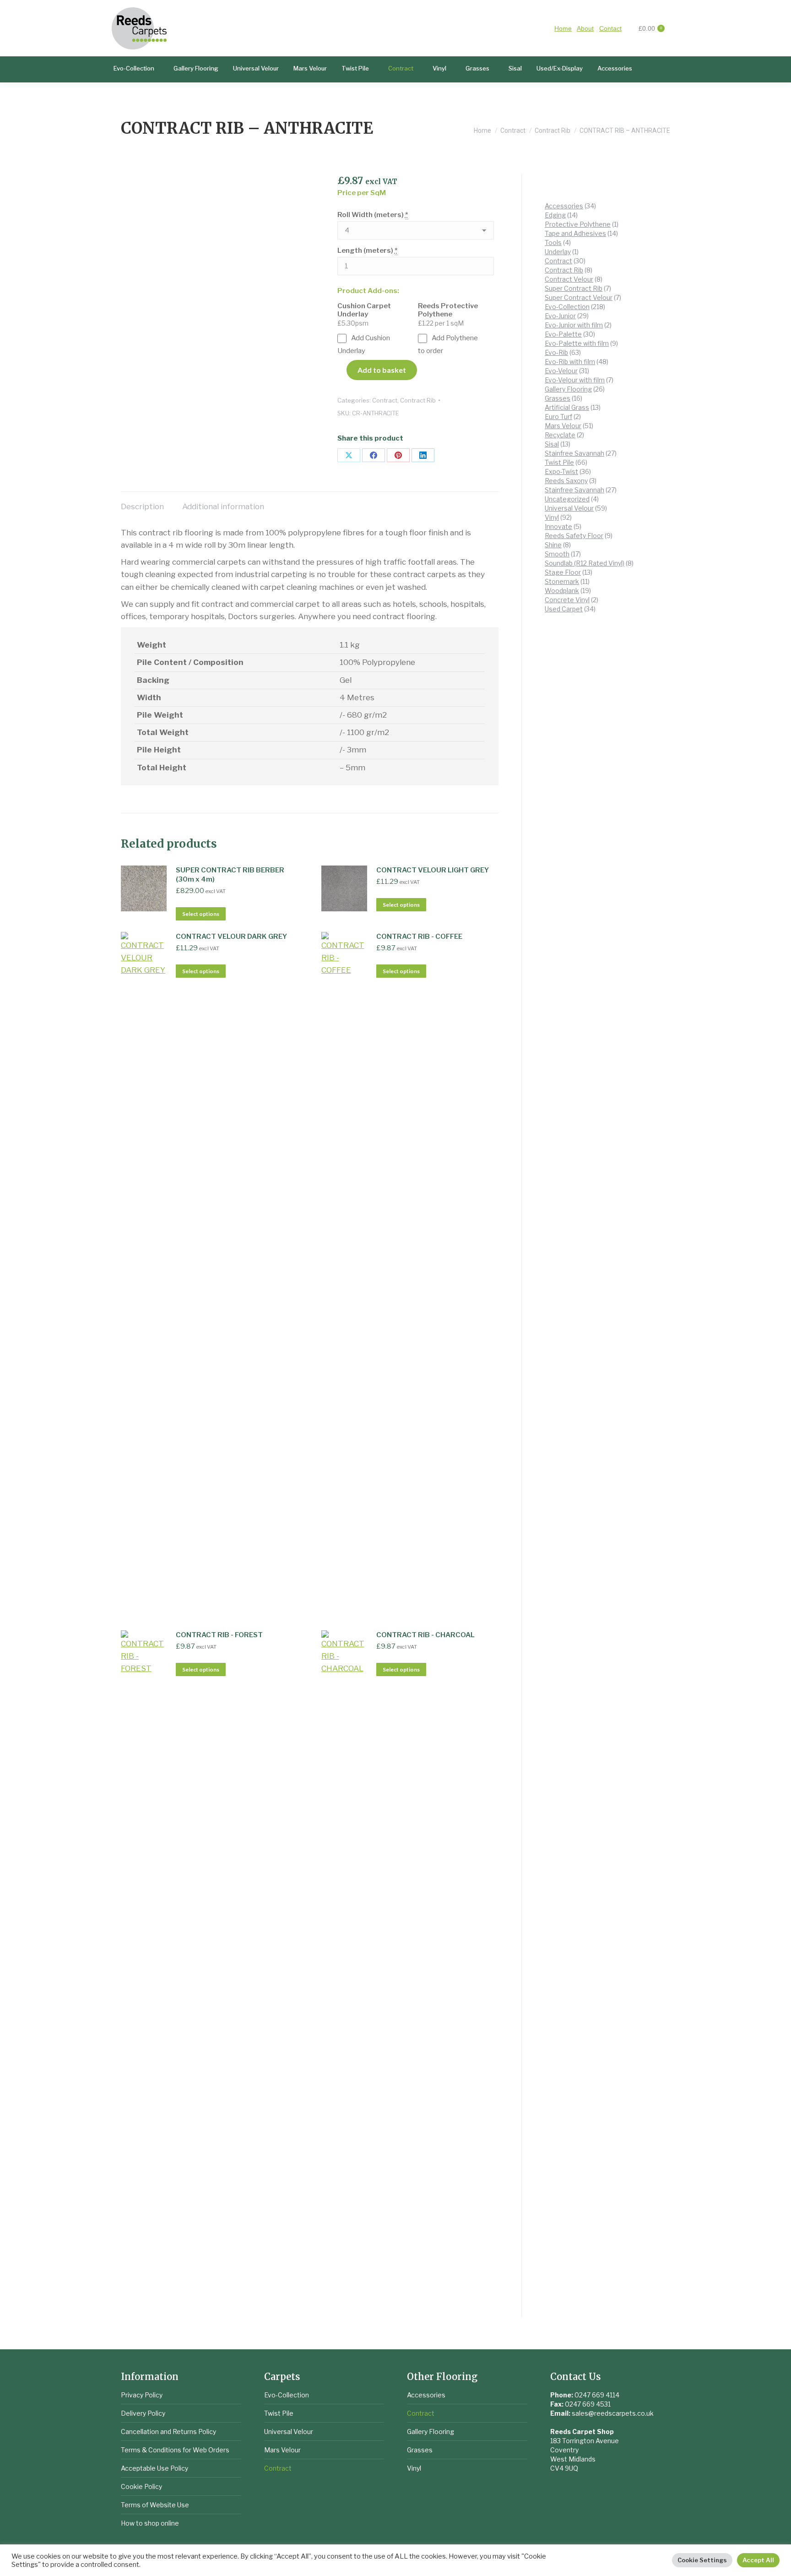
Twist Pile (279, 2413)
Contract (385, 400)
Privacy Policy (142, 2395)
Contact (610, 28)
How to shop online (150, 2523)
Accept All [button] (758, 2560)
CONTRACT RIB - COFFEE (419, 937)
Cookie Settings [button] (702, 2560)
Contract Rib (418, 400)
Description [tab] (142, 506)
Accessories (426, 2395)
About (585, 28)
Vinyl (414, 2468)
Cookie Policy (141, 2486)
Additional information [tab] (223, 506)
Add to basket (382, 370)
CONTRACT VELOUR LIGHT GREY (433, 870)
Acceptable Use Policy (154, 2468)
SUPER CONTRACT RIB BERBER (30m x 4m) (230, 875)
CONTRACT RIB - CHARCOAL (425, 1635)
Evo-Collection (287, 2395)
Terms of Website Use (155, 2505)
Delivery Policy (143, 2413)
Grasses (420, 2450)
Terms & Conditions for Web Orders (175, 2450)
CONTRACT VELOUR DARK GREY (231, 937)
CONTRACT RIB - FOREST (219, 1635)
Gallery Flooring (431, 2432)
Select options (201, 914)
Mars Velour (282, 2450)
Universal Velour (289, 2432)
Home (563, 28)
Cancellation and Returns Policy (168, 2432)
